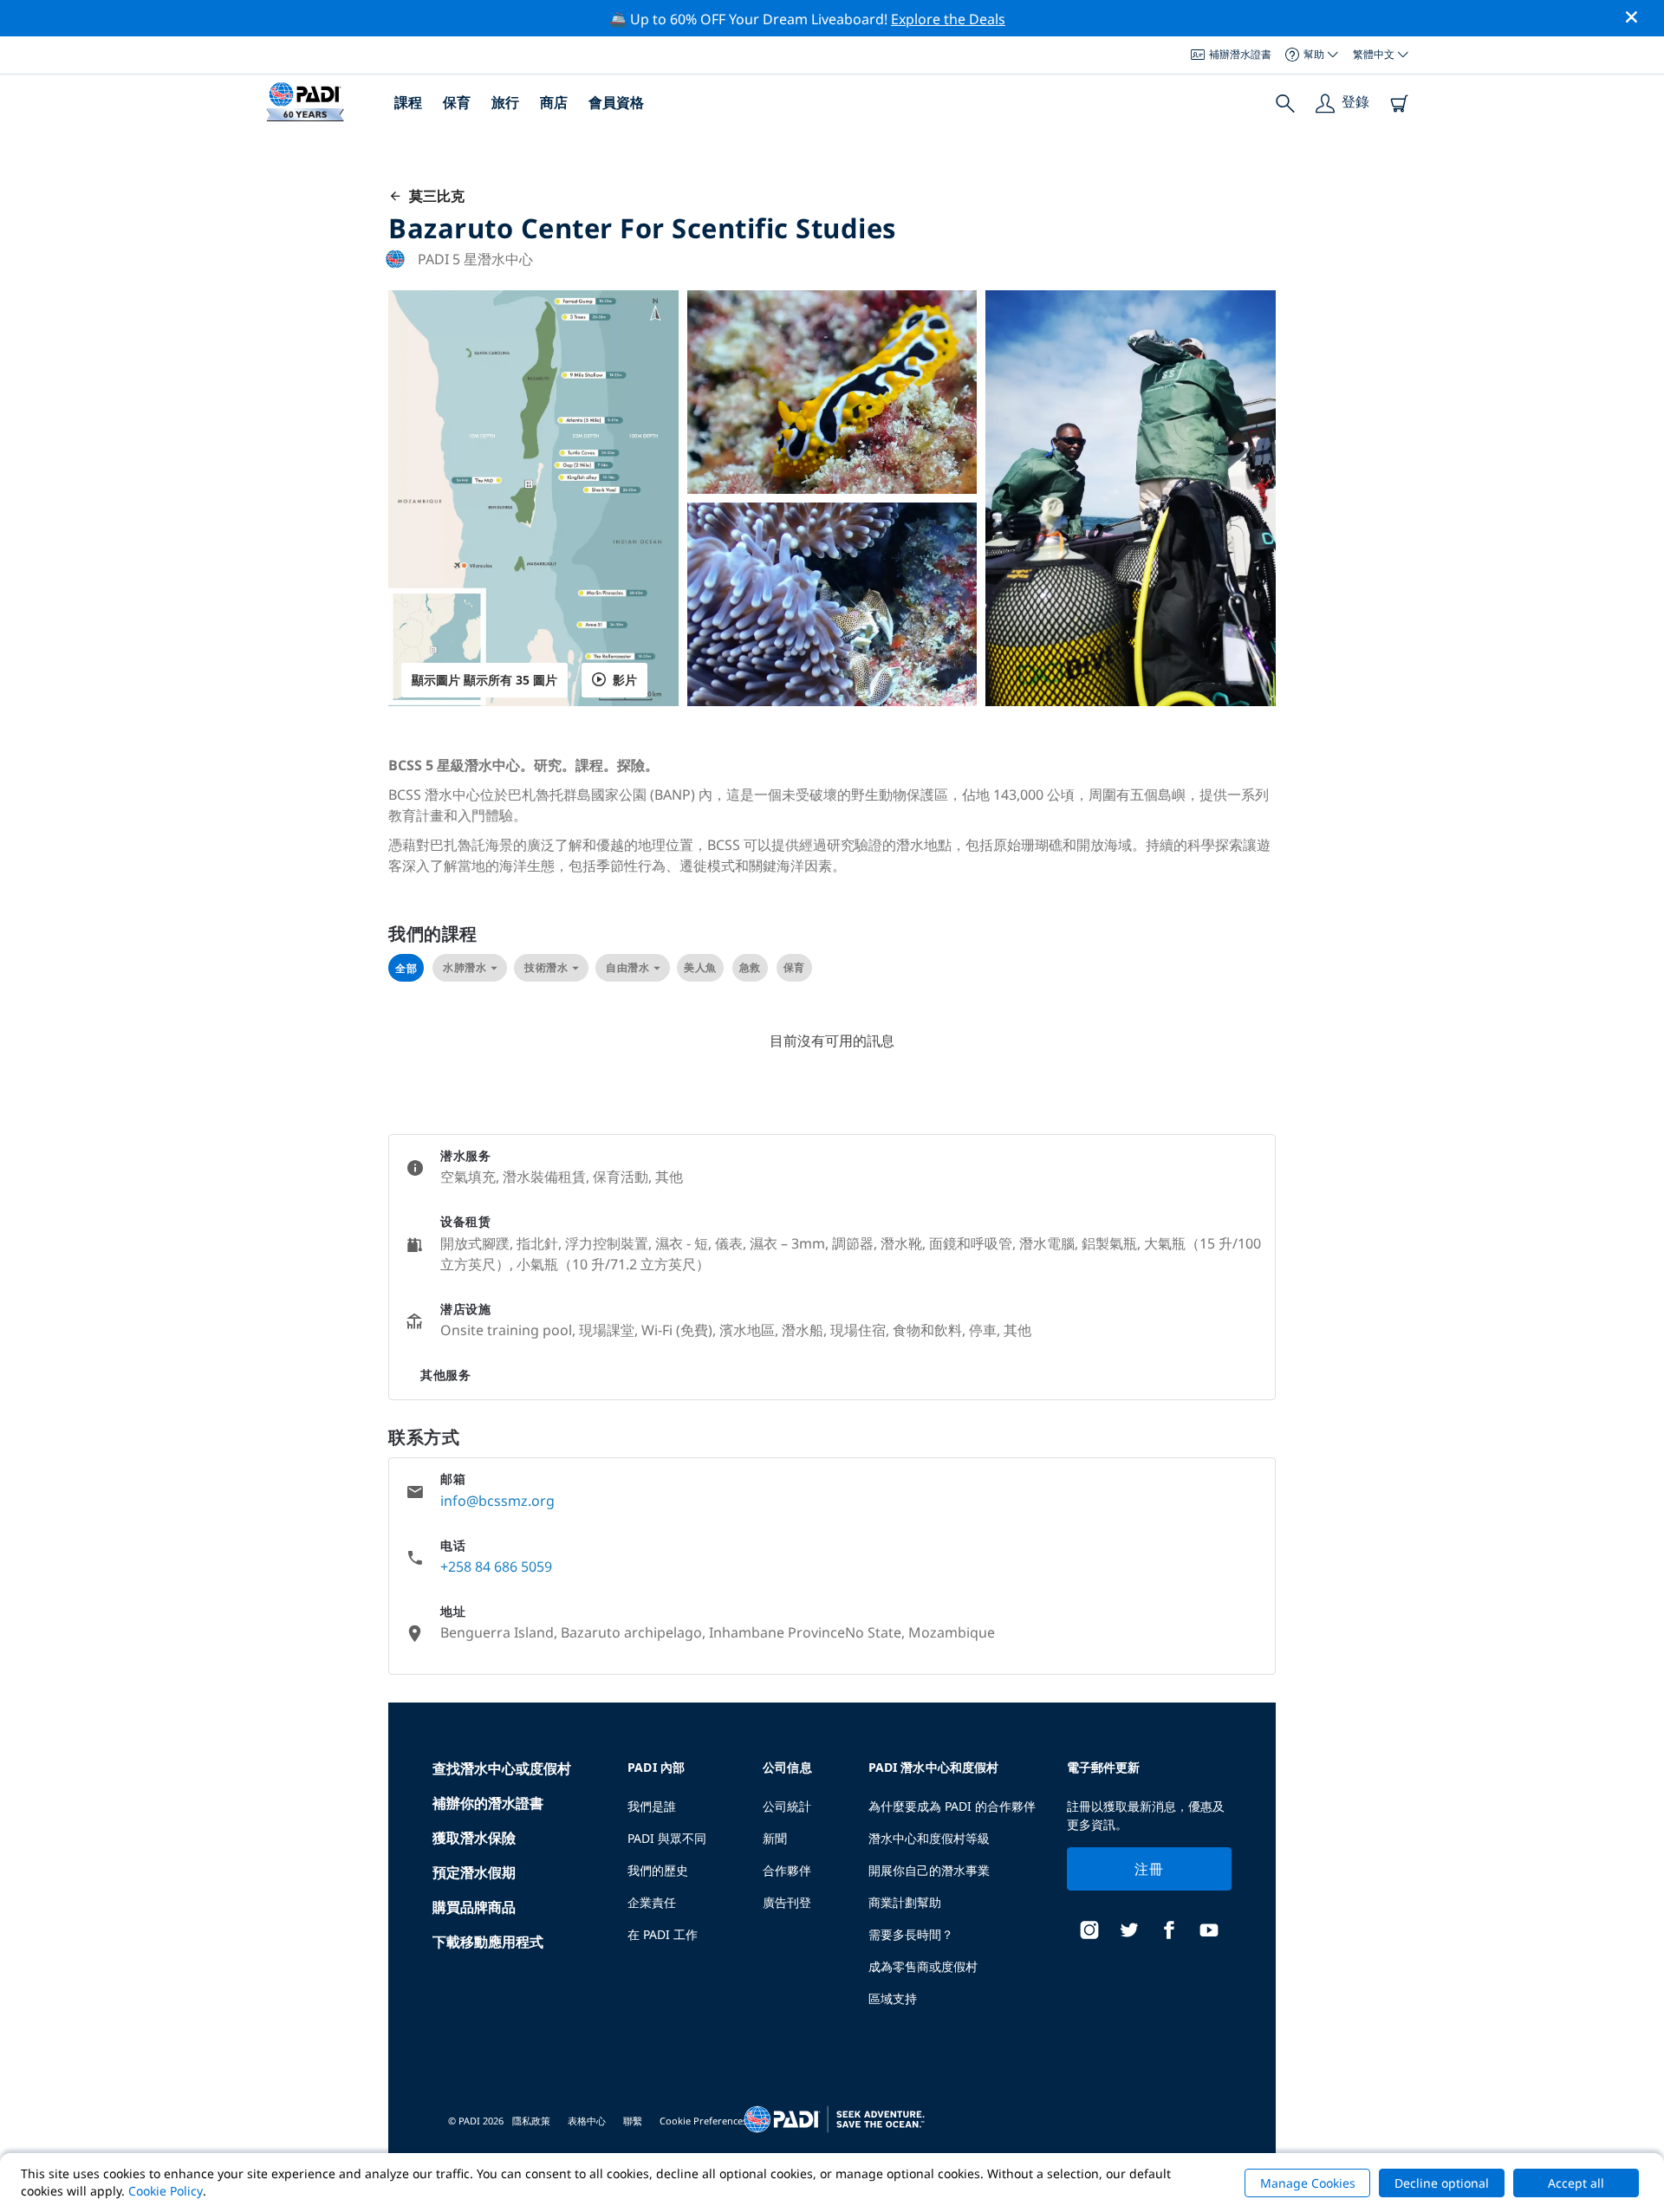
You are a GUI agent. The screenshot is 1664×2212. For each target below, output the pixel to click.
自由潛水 (627, 967)
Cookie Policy (166, 2191)
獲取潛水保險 (474, 1838)
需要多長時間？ (911, 1934)
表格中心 (587, 2121)
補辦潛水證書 (1240, 54)
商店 (554, 102)
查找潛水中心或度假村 (502, 1768)
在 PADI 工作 (663, 1934)
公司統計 (787, 1806)
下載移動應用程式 (488, 1942)
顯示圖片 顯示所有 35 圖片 (484, 680)
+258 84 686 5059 (496, 1567)
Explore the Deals (948, 19)
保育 (457, 102)
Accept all (1576, 2183)
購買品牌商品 (474, 1907)
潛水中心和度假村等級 (929, 1838)
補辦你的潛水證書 (488, 1803)
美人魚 (700, 967)
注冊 (1149, 1869)
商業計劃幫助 (905, 1902)
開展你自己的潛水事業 (929, 1870)
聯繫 (633, 2121)
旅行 (505, 102)
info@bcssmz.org (497, 1501)
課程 (408, 102)
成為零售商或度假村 (923, 1966)
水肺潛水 (465, 967)
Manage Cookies (1308, 2183)
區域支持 (893, 1998)
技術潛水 (546, 967)
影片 (625, 680)
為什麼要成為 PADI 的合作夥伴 (952, 1806)
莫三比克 (433, 196)
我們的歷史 (658, 1870)
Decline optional (1442, 2183)
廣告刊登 (787, 1902)
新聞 (775, 1838)
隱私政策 (531, 2121)
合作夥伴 (787, 1870)
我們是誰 (652, 1806)
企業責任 (652, 1902)
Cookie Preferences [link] (703, 2121)
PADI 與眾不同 (667, 1838)
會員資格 (616, 102)
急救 (750, 967)
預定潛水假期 (474, 1872)
